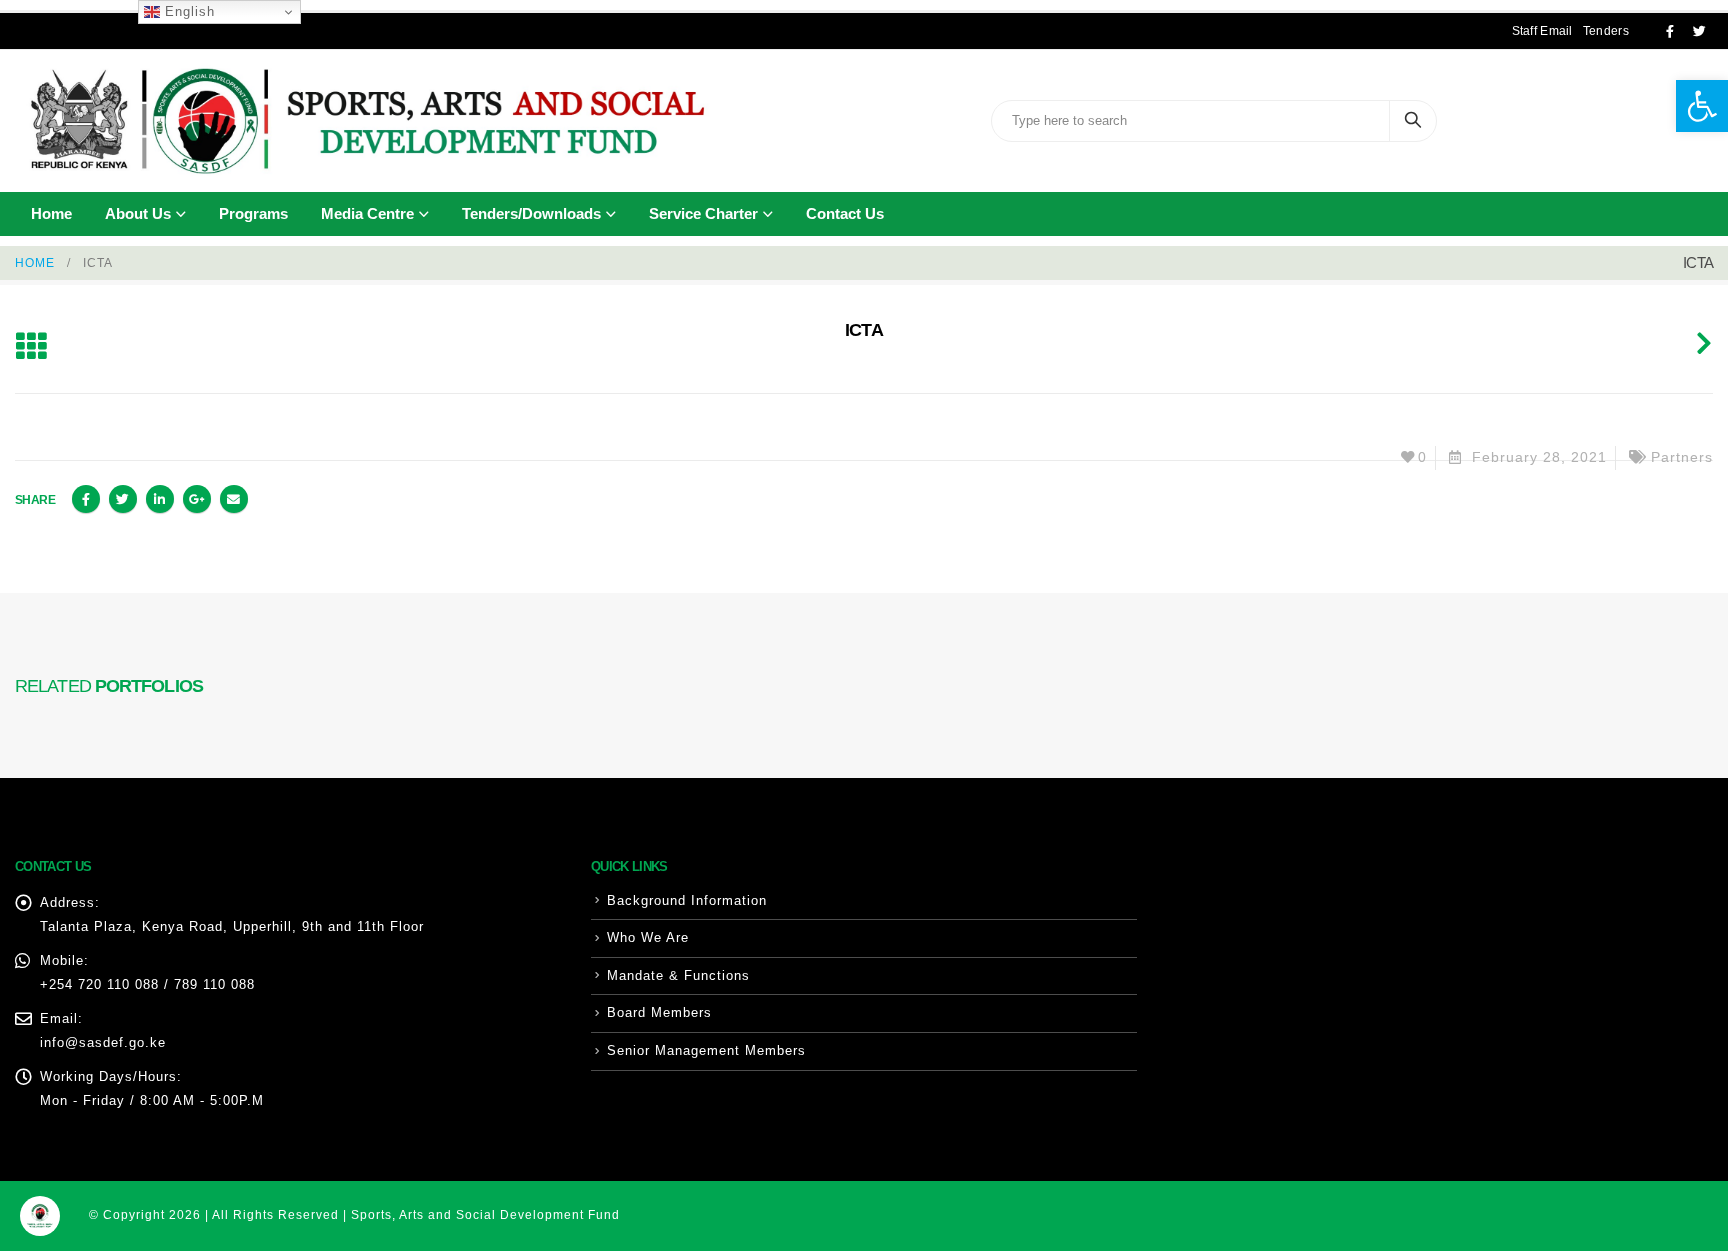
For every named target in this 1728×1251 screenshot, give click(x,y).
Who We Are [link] (648, 937)
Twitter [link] (123, 499)
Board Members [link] (659, 1012)
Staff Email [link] (1542, 30)
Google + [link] (197, 499)
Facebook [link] (86, 499)
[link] (1702, 106)
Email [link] (234, 499)
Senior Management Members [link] (706, 1050)
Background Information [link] (687, 900)
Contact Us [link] (845, 213)
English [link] (187, 11)
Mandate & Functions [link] (678, 975)
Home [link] (51, 213)
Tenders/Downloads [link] (531, 213)
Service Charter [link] (703, 213)
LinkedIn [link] (160, 499)
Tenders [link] (1606, 30)
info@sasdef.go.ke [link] (103, 1042)
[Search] (1413, 121)
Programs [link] (253, 213)
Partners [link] (1682, 457)
